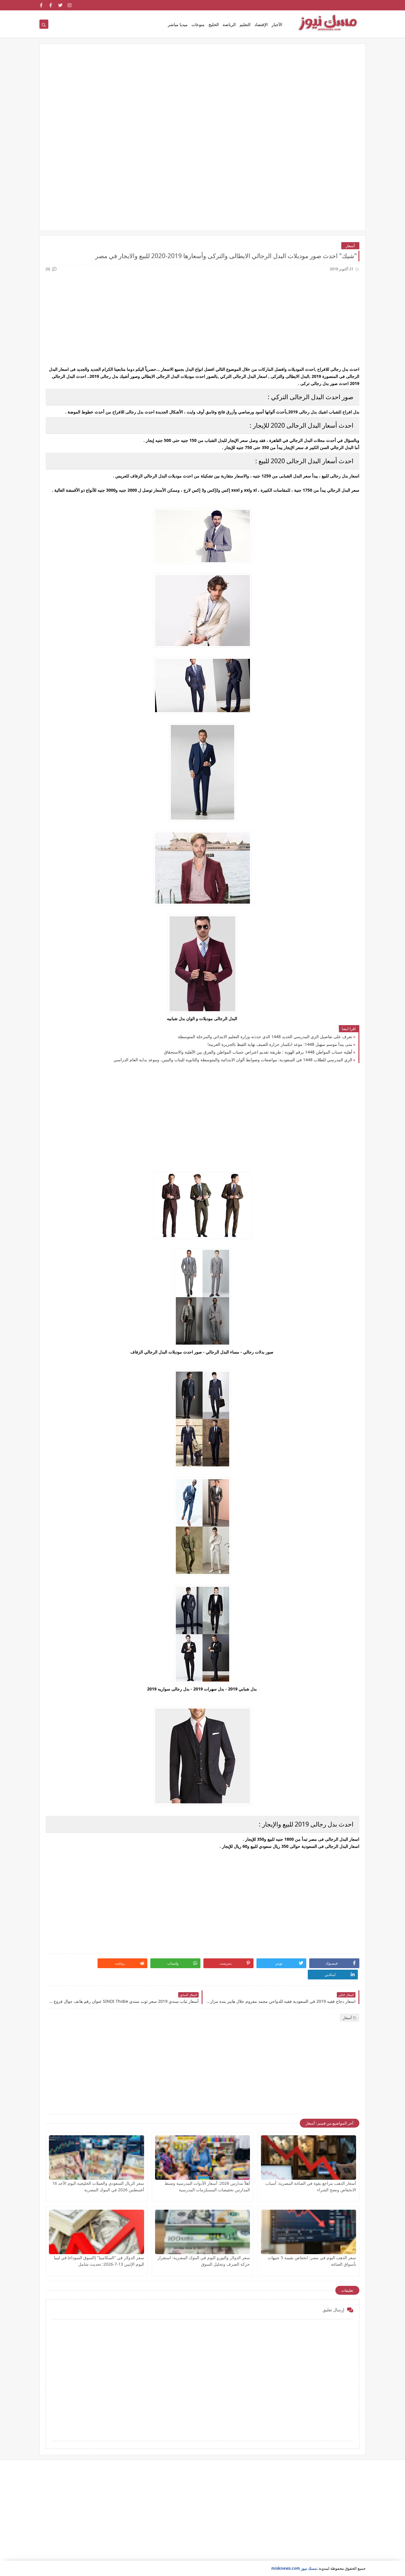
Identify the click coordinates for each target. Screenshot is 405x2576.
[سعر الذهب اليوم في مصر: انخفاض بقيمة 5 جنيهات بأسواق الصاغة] (308, 2232)
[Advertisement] (203, 96)
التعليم (245, 24)
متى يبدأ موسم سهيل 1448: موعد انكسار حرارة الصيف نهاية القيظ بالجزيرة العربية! (280, 1044)
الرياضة (229, 24)
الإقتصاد (261, 24)
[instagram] (70, 5)
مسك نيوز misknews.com (294, 2568)
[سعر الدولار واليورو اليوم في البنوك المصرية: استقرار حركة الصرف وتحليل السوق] (203, 2232)
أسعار (350, 246)
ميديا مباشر (178, 24)
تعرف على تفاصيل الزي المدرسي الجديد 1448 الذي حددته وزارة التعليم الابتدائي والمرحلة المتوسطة (265, 1037)
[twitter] (60, 5)
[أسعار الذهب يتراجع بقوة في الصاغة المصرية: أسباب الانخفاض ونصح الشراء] (308, 2158)
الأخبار (277, 24)
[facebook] (51, 5)
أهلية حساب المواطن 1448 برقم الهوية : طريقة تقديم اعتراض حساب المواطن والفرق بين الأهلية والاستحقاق (258, 1052)
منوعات (198, 24)
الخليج (214, 24)
